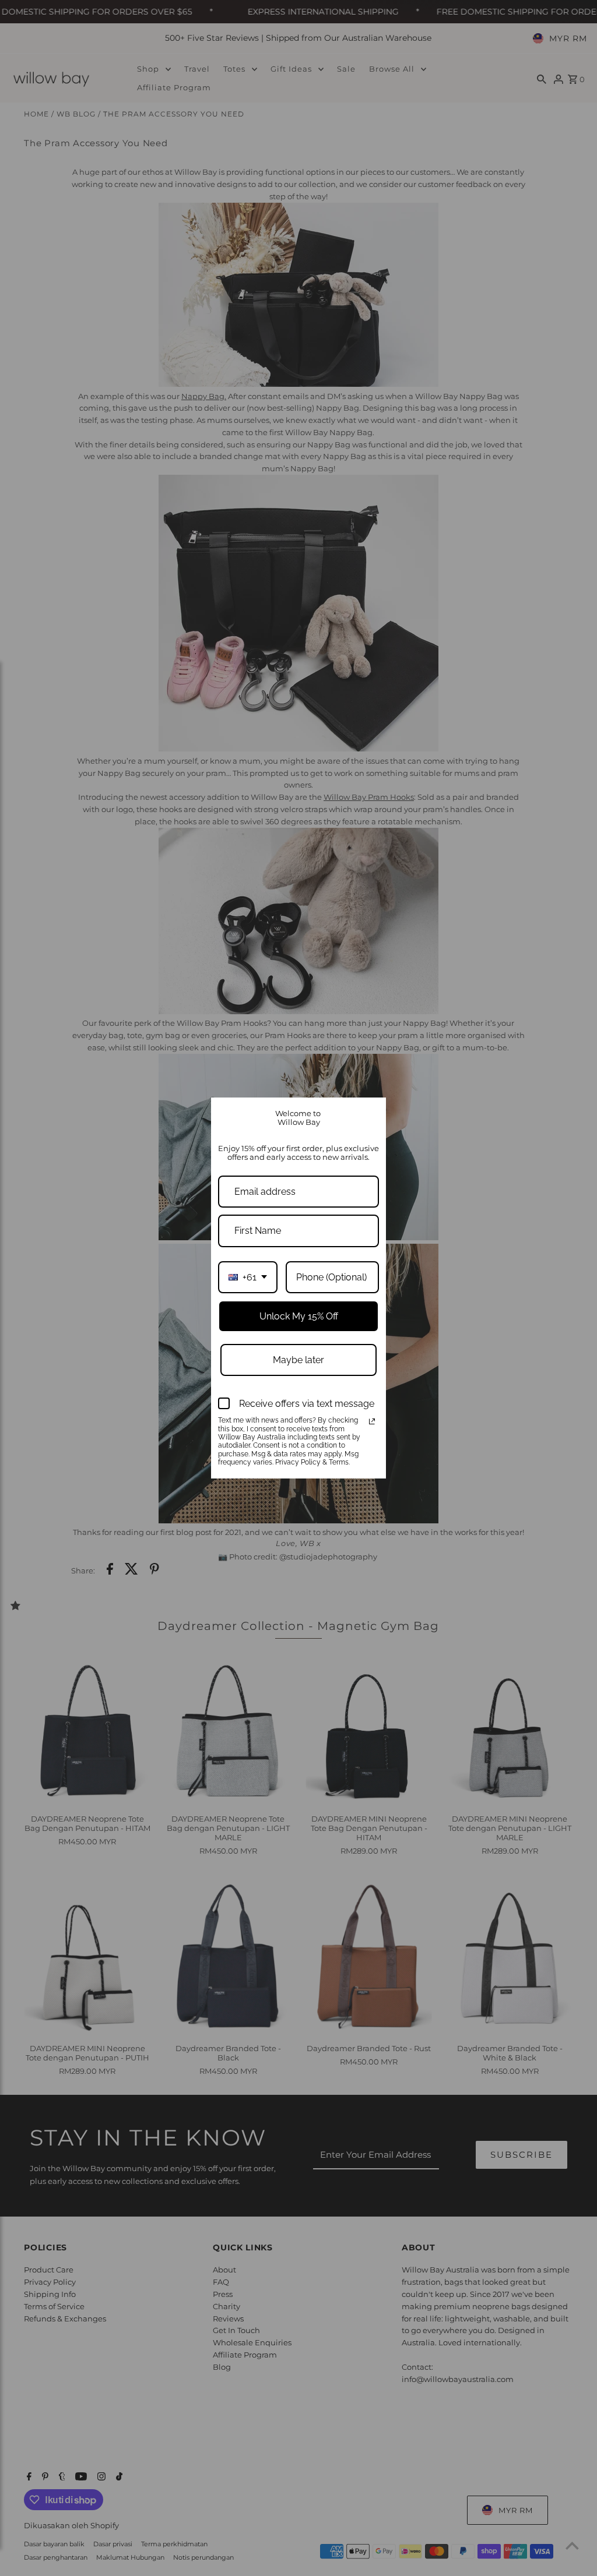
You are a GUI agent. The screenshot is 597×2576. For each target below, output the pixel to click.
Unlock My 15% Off (299, 1316)
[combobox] (248, 1277)
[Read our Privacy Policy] (372, 1421)
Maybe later (298, 1360)
